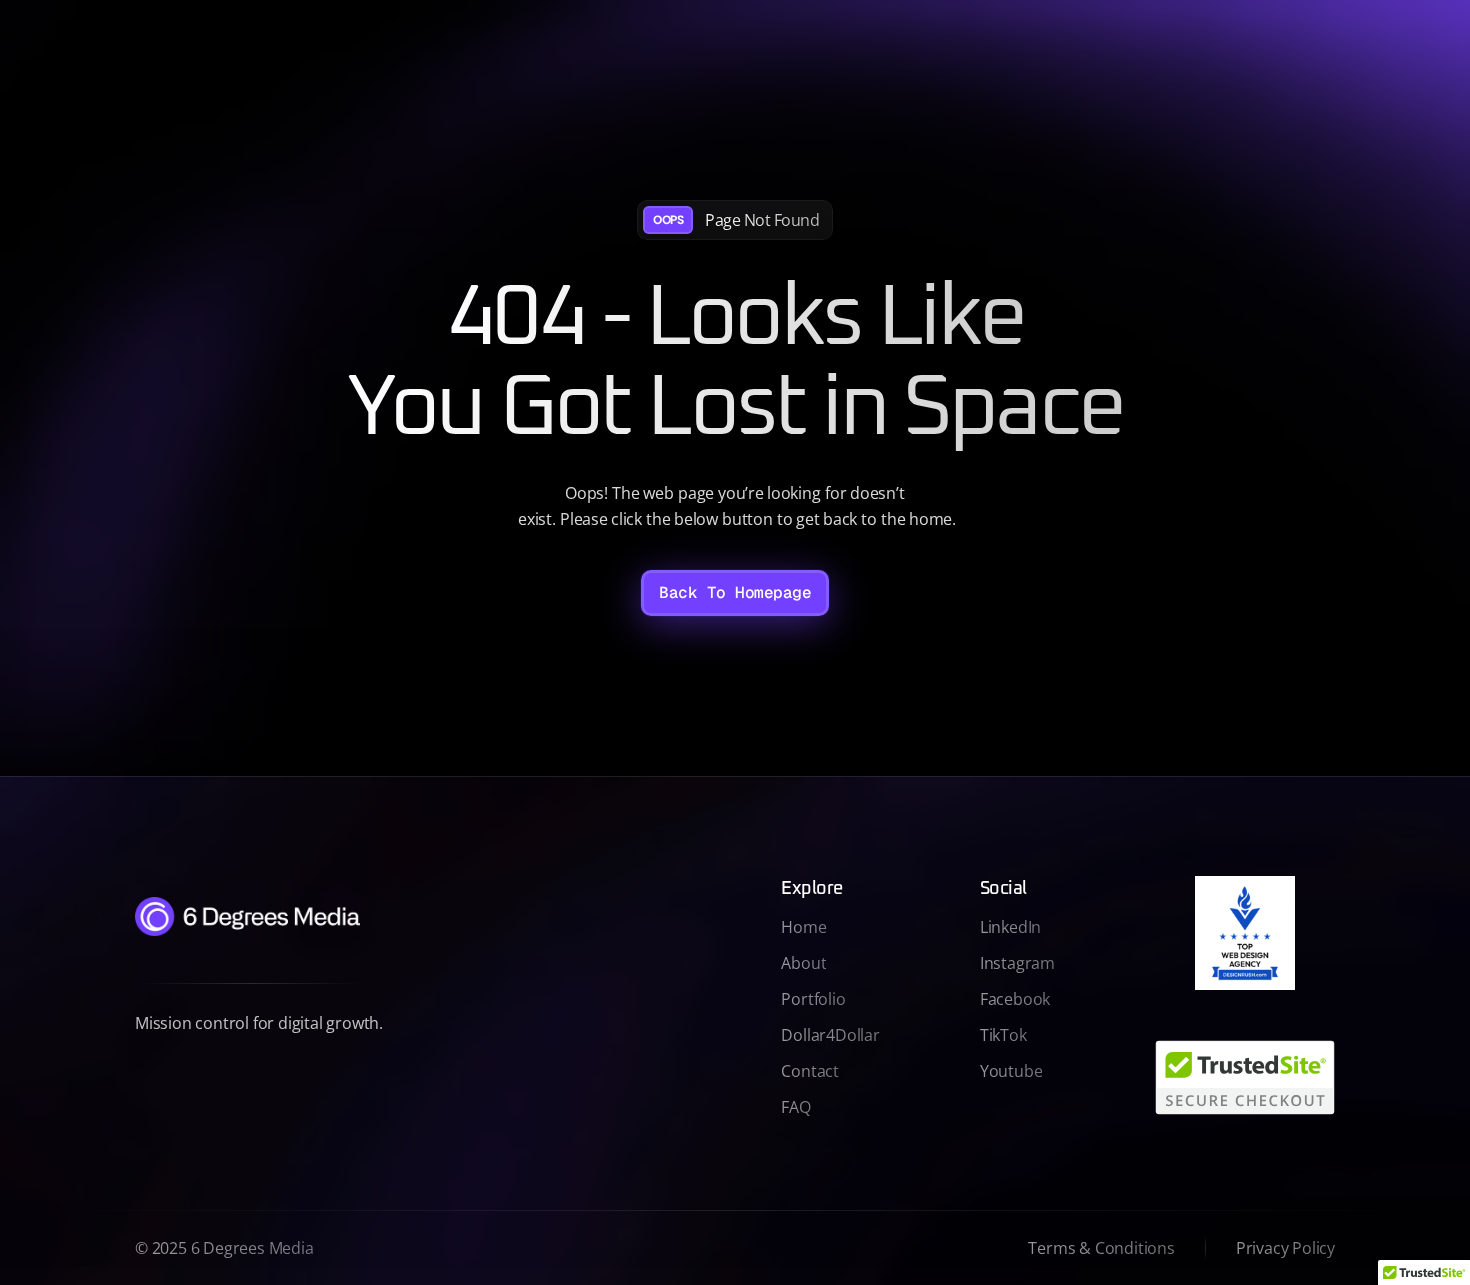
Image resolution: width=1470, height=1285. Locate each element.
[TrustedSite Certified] (1245, 1077)
